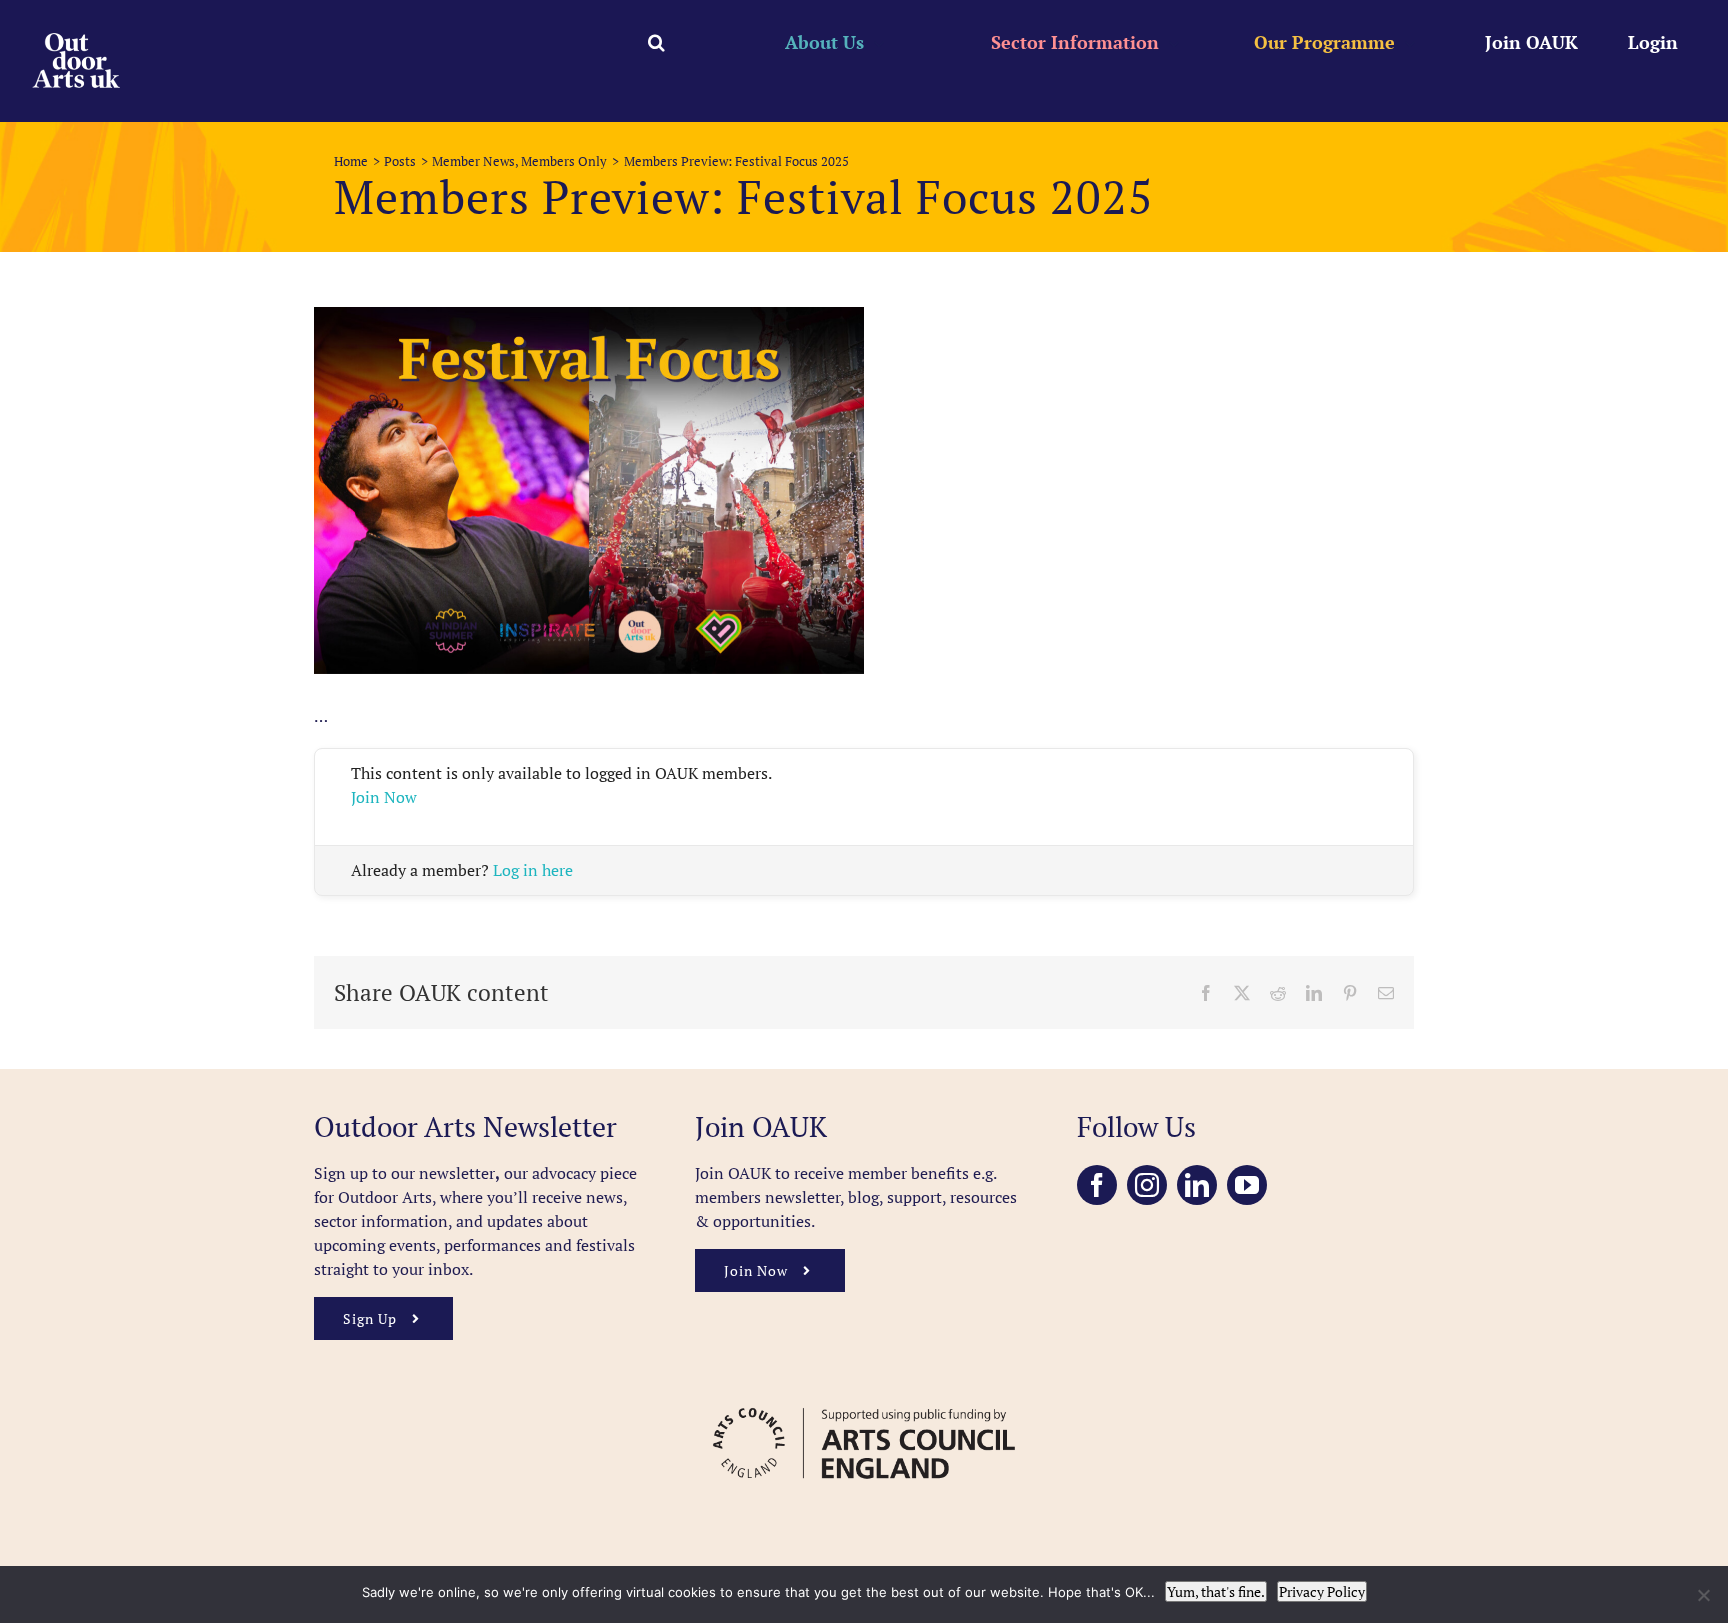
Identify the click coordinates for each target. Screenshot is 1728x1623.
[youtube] (1247, 1185)
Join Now (384, 797)
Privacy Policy (1322, 1591)
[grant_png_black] (863, 1398)
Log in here (533, 870)
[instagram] (1147, 1185)
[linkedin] (1197, 1185)
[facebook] (1097, 1185)
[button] (656, 42)
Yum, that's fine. (1216, 1591)
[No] (1703, 1595)
